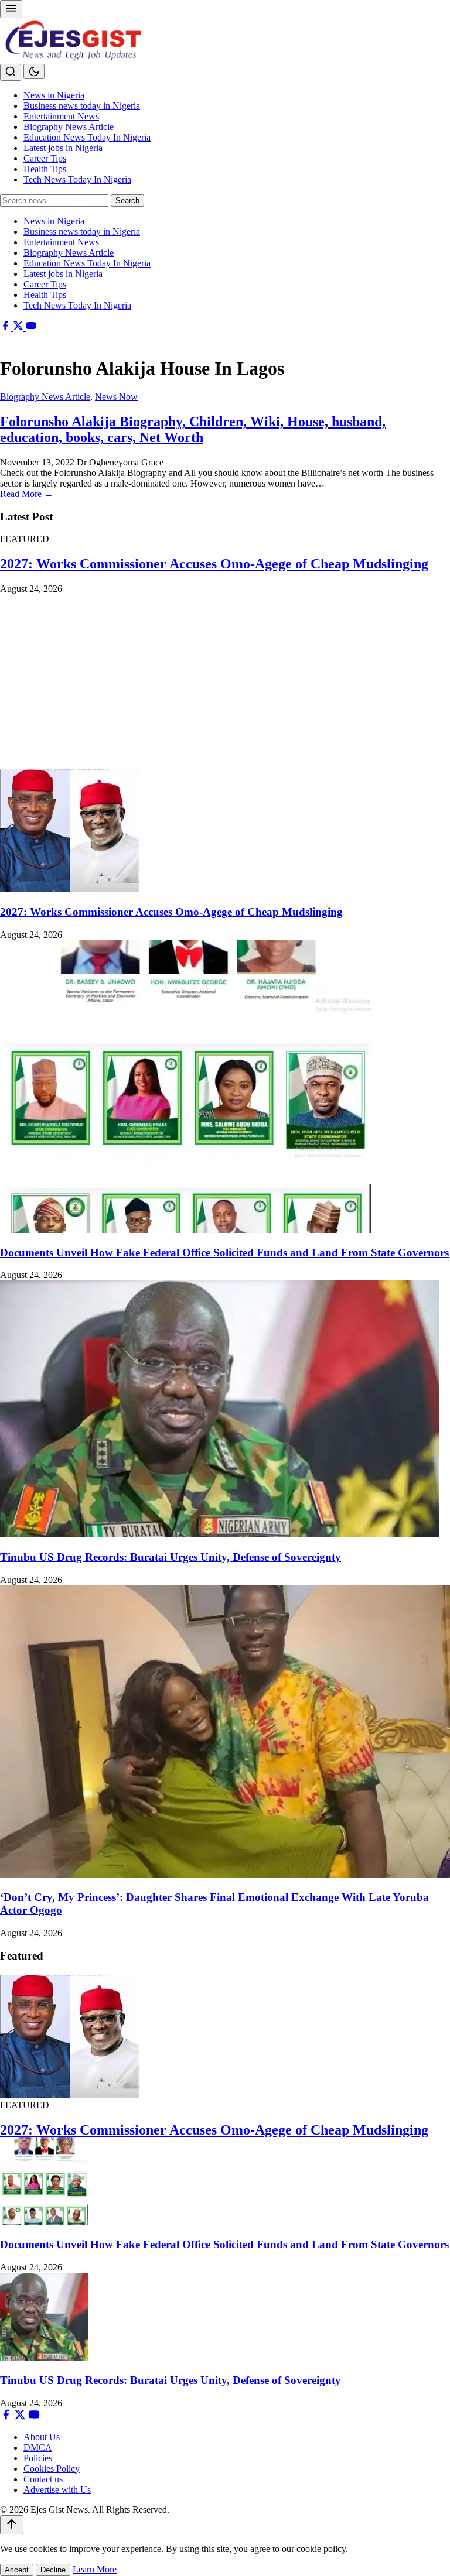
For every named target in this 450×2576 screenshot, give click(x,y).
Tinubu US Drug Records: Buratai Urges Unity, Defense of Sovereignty (171, 1557)
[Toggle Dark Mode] (34, 71)
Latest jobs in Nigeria (63, 148)
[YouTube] (31, 328)
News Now (116, 397)
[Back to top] (12, 2525)
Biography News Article (69, 127)
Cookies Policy (52, 2469)
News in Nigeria (54, 95)
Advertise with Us (57, 2490)
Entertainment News (61, 116)
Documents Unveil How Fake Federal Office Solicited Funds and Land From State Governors (224, 1253)
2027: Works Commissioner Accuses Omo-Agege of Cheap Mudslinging (214, 564)
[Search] (11, 72)
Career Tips (45, 158)
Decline (53, 2570)
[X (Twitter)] (19, 328)
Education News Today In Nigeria (87, 137)
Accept (17, 2570)
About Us (42, 2437)
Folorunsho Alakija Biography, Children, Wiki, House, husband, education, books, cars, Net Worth (193, 429)
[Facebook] (6, 328)
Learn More (95, 2569)
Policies (38, 2458)
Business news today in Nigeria (82, 106)
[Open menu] (11, 9)
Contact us (43, 2479)
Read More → (27, 494)
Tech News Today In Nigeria (77, 179)
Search (127, 201)
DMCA (38, 2447)
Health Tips (45, 169)
